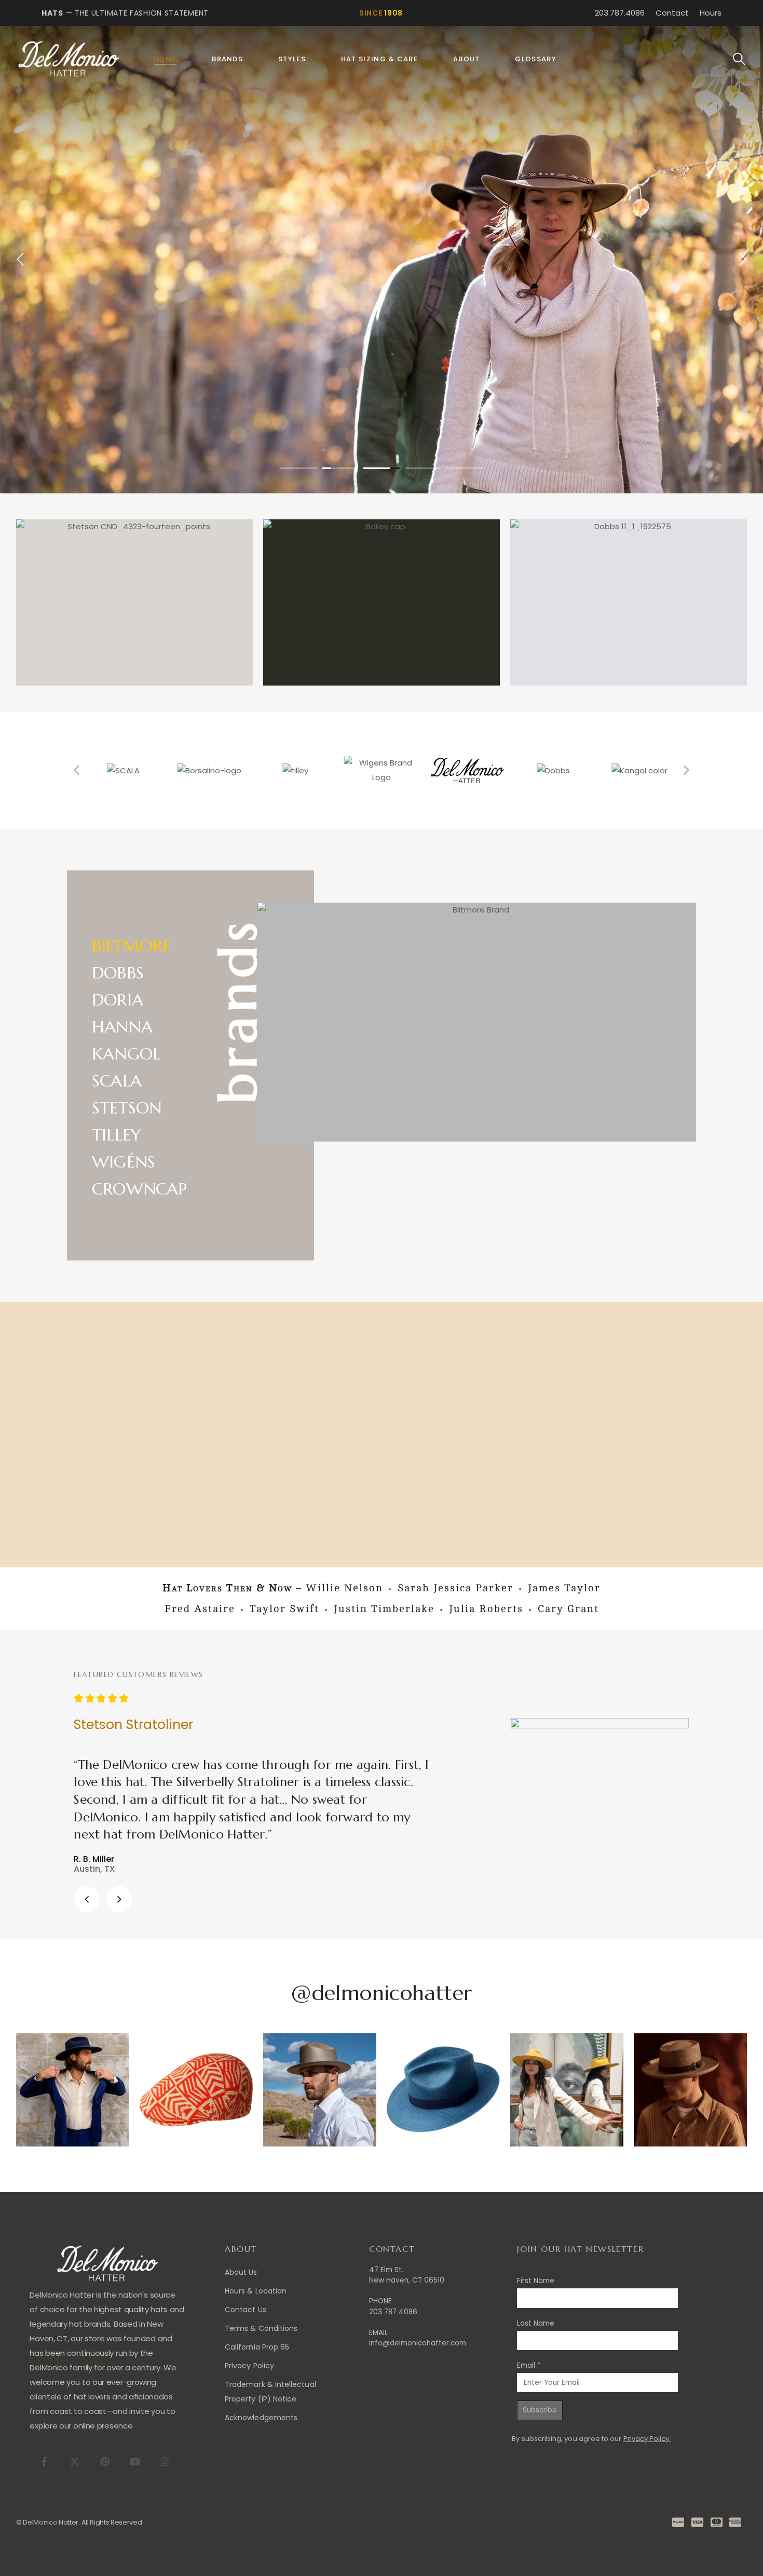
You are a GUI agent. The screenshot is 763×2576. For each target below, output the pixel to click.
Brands (227, 59)
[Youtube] (135, 2461)
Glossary (535, 59)
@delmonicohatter (381, 1993)
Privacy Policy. (647, 2439)
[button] (739, 59)
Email (529, 2365)
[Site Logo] (69, 59)
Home (165, 59)
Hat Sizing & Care (379, 59)
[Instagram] (165, 2461)
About (467, 59)
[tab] (149, 944)
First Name (536, 2281)
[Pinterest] (105, 2461)
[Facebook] (44, 2461)
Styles (292, 59)
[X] (74, 2461)
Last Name (536, 2323)
